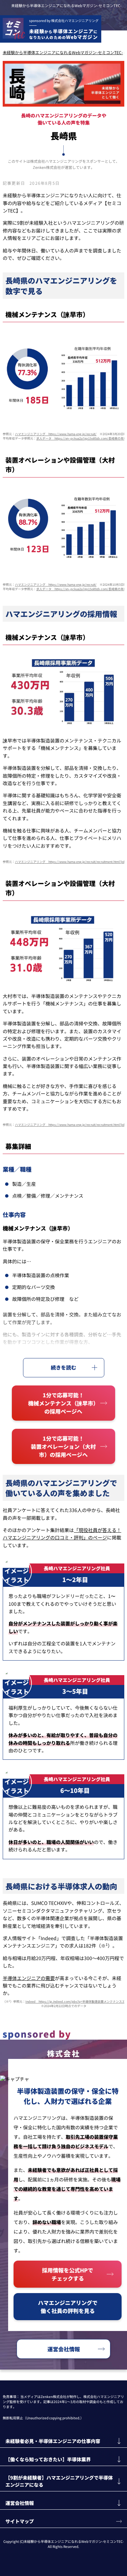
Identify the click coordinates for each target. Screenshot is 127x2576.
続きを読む (63, 1367)
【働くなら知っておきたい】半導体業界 (48, 2459)
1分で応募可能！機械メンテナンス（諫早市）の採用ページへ (63, 1403)
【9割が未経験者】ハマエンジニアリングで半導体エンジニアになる (59, 2481)
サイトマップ (20, 2521)
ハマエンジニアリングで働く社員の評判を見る (68, 2307)
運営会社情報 (64, 2349)
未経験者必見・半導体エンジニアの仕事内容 (53, 2441)
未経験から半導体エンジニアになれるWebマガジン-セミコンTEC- (66, 5)
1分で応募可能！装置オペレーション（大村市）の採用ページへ (63, 1446)
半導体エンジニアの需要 (29, 1978)
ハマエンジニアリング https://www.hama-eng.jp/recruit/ (56, 434)
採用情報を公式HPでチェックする (68, 2274)
